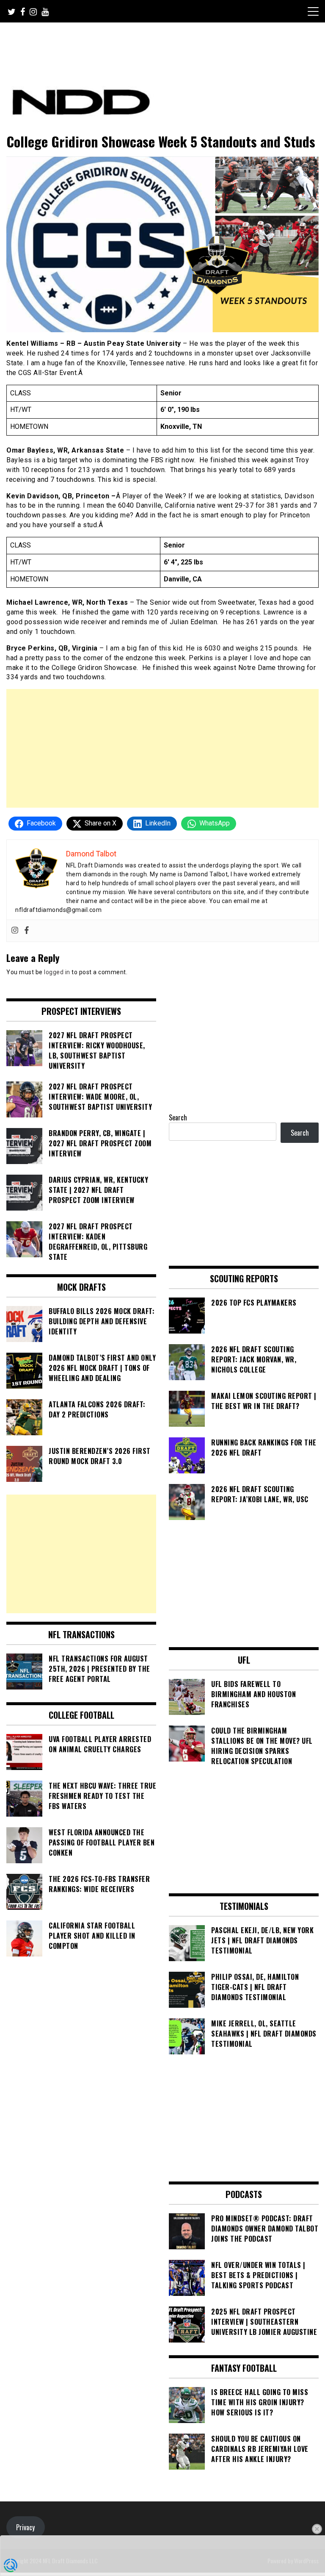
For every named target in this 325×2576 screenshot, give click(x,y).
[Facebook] (27, 931)
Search (178, 1117)
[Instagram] (15, 931)
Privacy (25, 2527)
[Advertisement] (162, 748)
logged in (57, 972)
